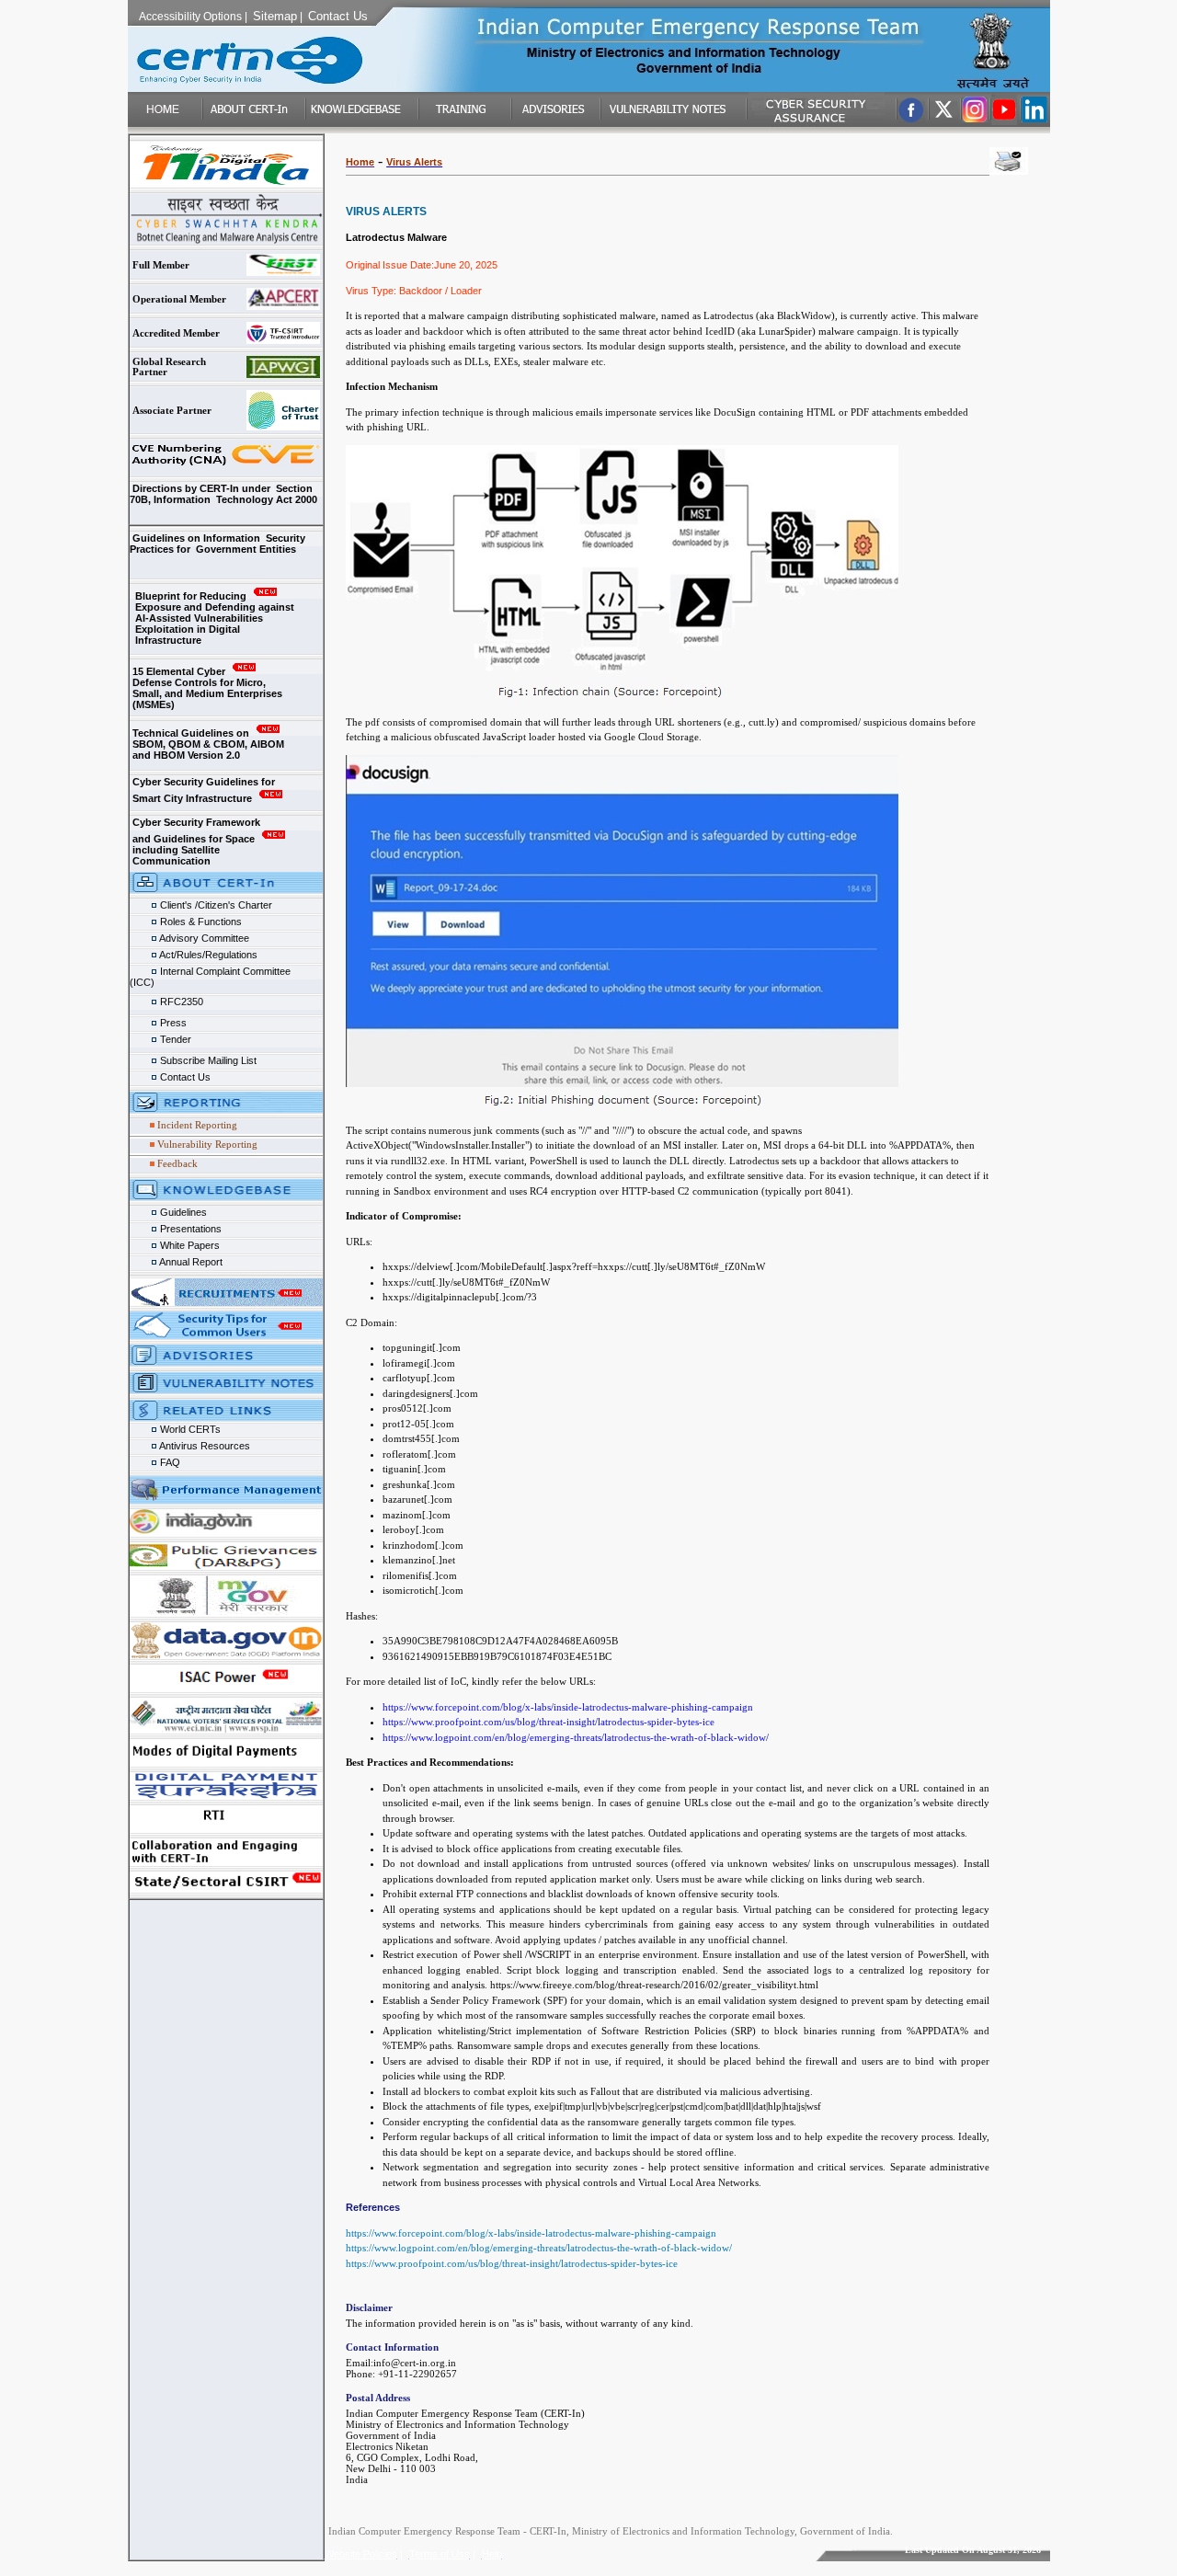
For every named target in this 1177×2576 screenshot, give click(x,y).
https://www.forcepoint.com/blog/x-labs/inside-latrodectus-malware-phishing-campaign (531, 2233)
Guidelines (182, 1212)
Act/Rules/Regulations (207, 955)
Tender (174, 1039)
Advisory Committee (203, 938)
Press (173, 1023)
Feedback (177, 1163)
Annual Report (191, 1262)
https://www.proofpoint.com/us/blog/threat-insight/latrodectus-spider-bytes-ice (512, 2263)
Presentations (189, 1229)
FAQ (169, 1462)
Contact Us (184, 1077)
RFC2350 (180, 1002)
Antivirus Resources (204, 1446)
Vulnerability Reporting (207, 1144)
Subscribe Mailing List (207, 1060)
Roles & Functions (200, 922)
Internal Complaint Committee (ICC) (221, 973)
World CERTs (189, 1429)
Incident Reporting (197, 1125)
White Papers (190, 1245)
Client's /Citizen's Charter (215, 905)
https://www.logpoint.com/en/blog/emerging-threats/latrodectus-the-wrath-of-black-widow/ (539, 2248)
